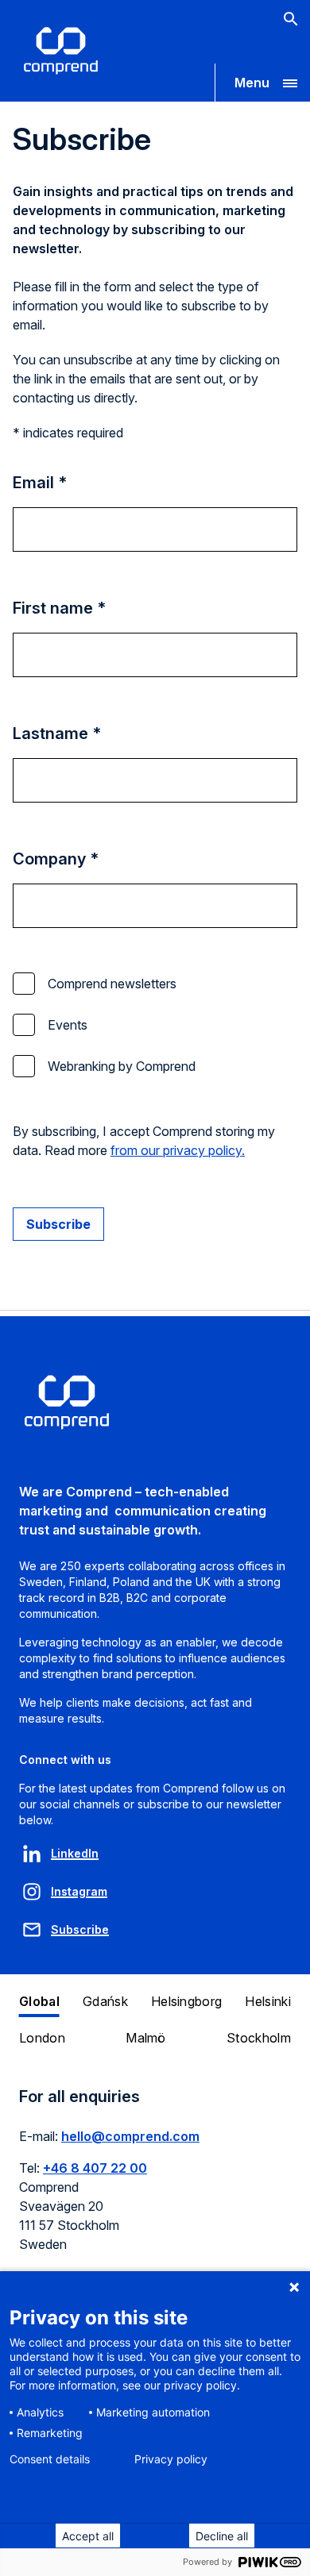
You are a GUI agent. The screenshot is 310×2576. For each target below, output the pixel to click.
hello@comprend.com (130, 2136)
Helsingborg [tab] (187, 2001)
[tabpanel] (155, 2179)
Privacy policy (171, 2459)
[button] (262, 83)
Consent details (50, 2459)
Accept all (88, 2536)
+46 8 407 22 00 (95, 2168)
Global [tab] (39, 2001)
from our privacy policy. (178, 1150)
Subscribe (80, 1929)
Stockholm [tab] (259, 2038)
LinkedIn (75, 1853)
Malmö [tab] (146, 2038)
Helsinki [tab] (268, 2001)
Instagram (79, 1891)
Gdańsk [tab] (105, 2001)
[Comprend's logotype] (61, 51)
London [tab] (42, 2038)
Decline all (222, 2536)
